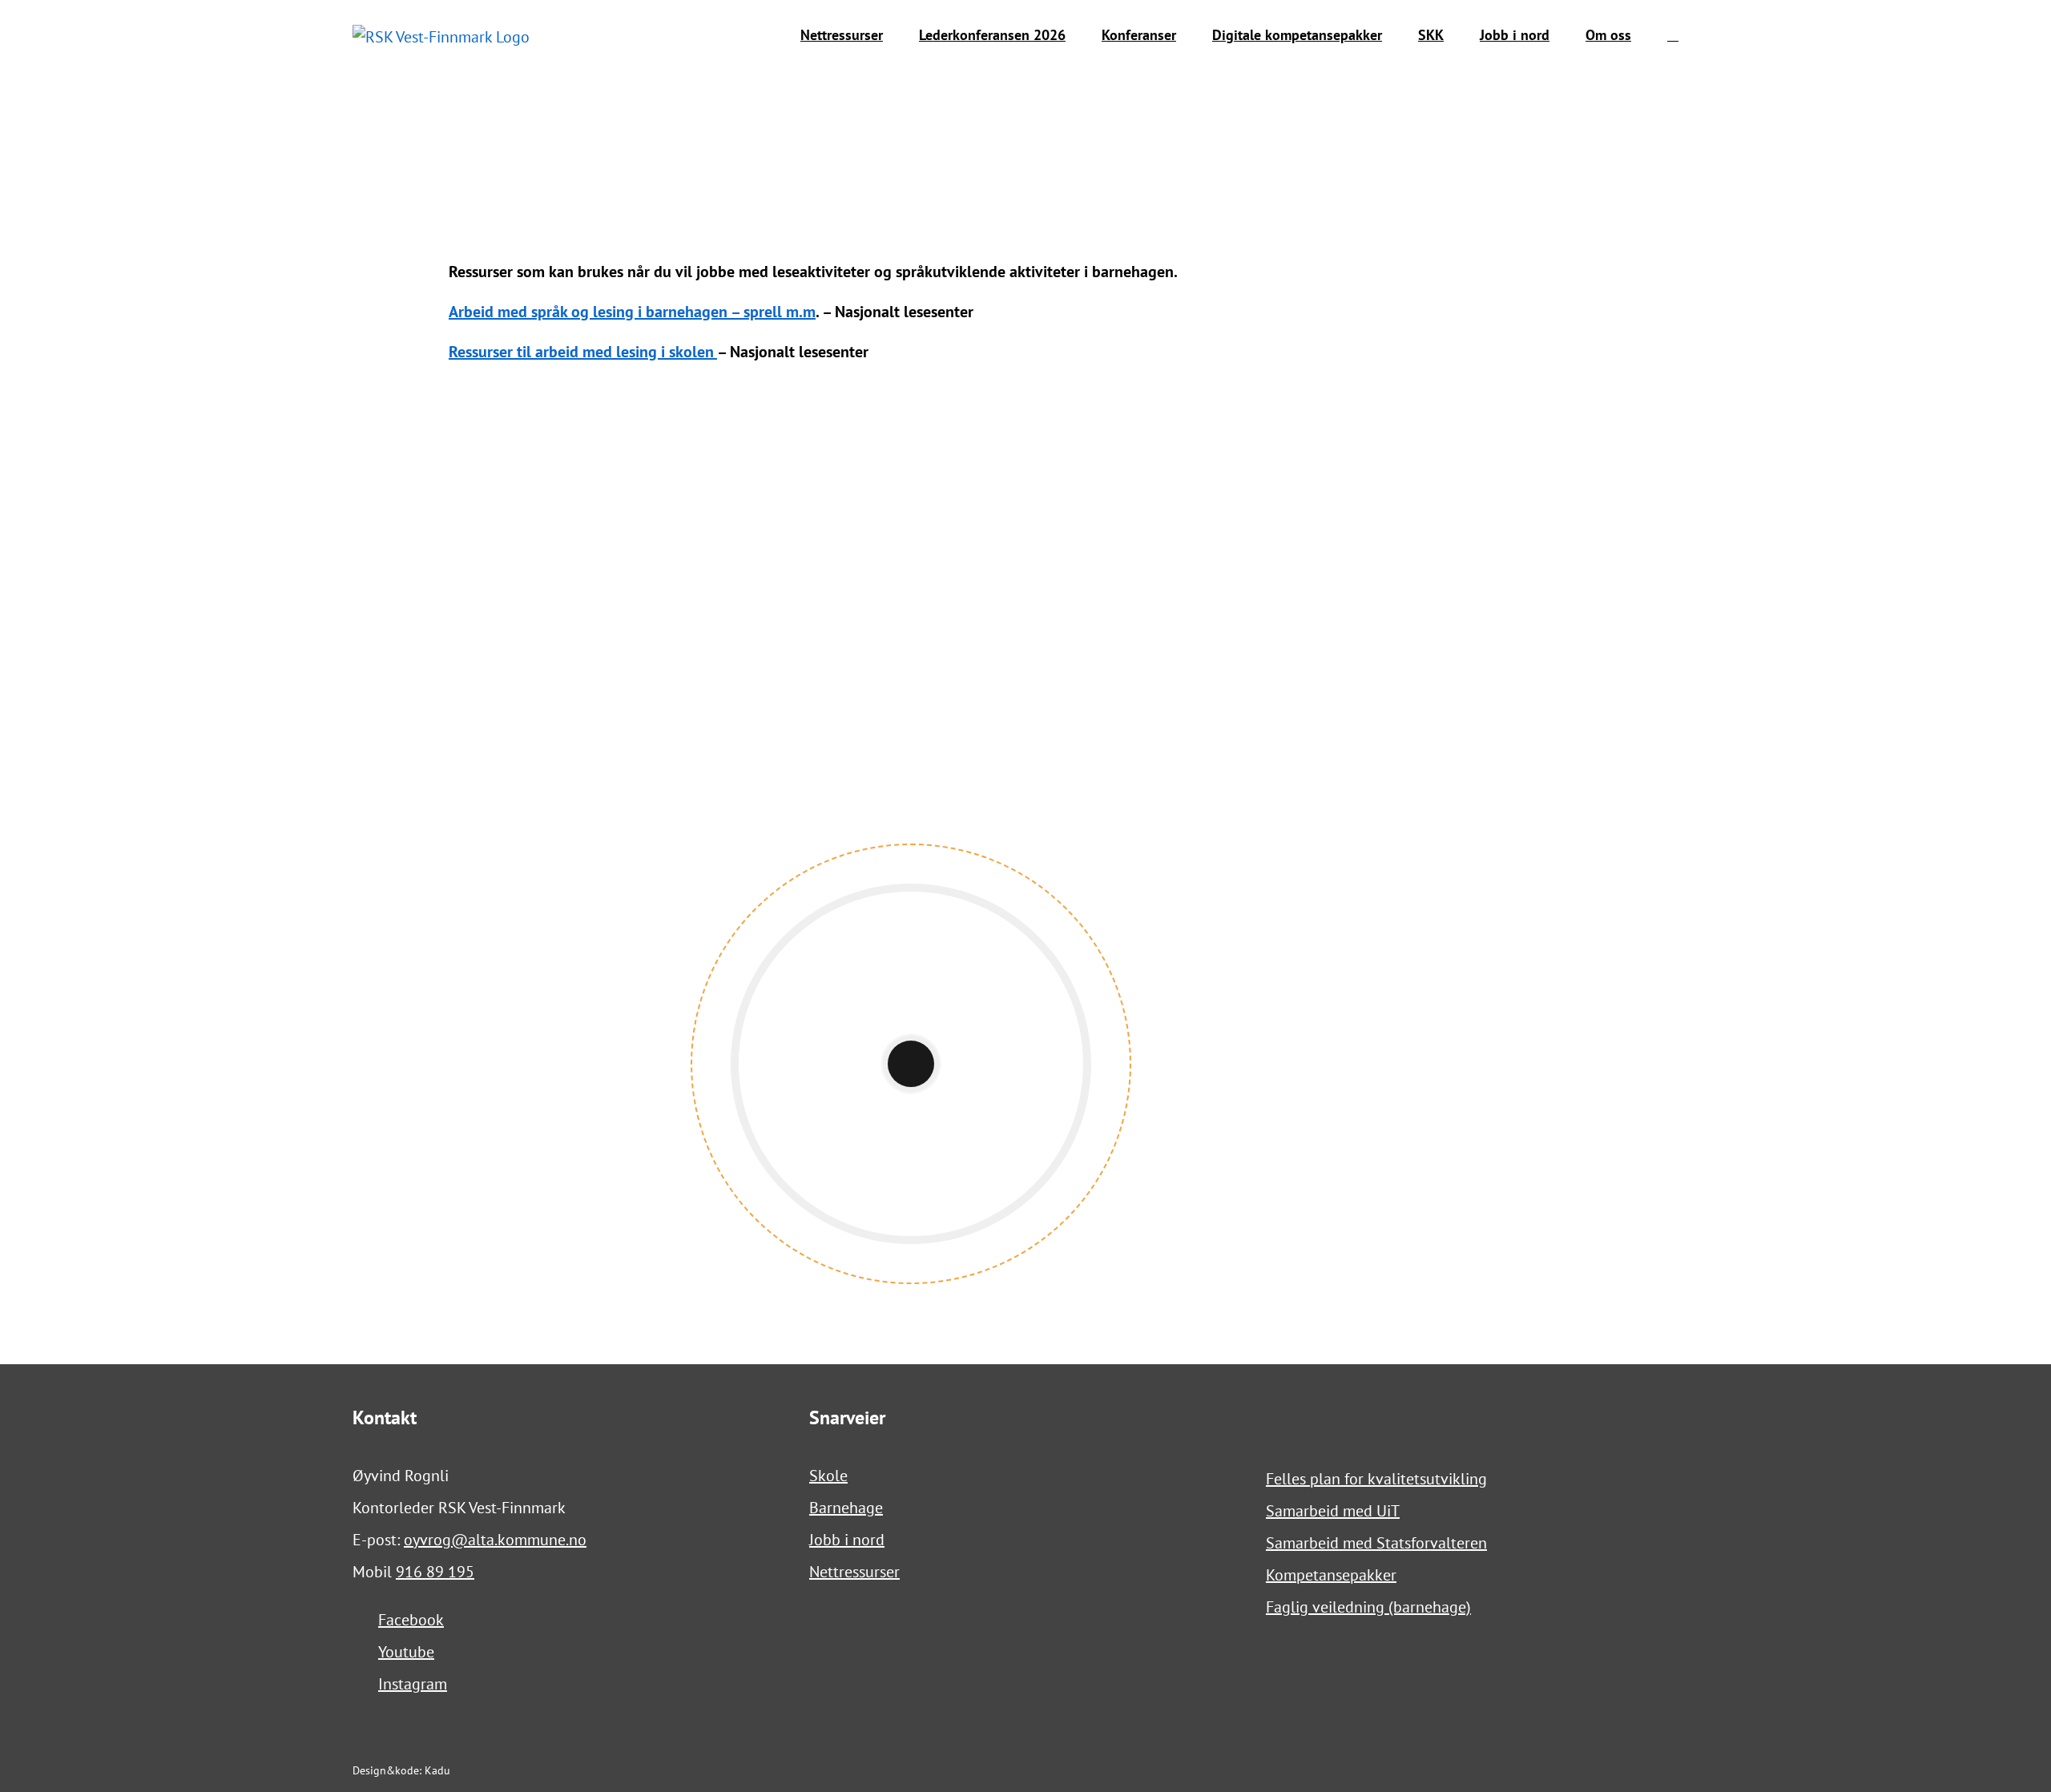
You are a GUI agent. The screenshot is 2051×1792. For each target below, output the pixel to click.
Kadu (437, 1770)
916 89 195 (435, 1572)
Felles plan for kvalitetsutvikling (1376, 1479)
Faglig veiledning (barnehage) (1368, 1607)
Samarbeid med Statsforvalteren (1376, 1543)
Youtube (406, 1652)
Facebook (411, 1620)
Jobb (825, 1540)
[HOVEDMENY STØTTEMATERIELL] (723, 420)
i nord (862, 1540)
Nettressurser (854, 1572)
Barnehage (846, 1508)
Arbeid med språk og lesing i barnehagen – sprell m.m (632, 312)
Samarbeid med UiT (1333, 1511)
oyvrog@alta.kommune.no (495, 1540)
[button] (1673, 35)
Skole (828, 1476)
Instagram (413, 1684)
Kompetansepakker (1331, 1575)
